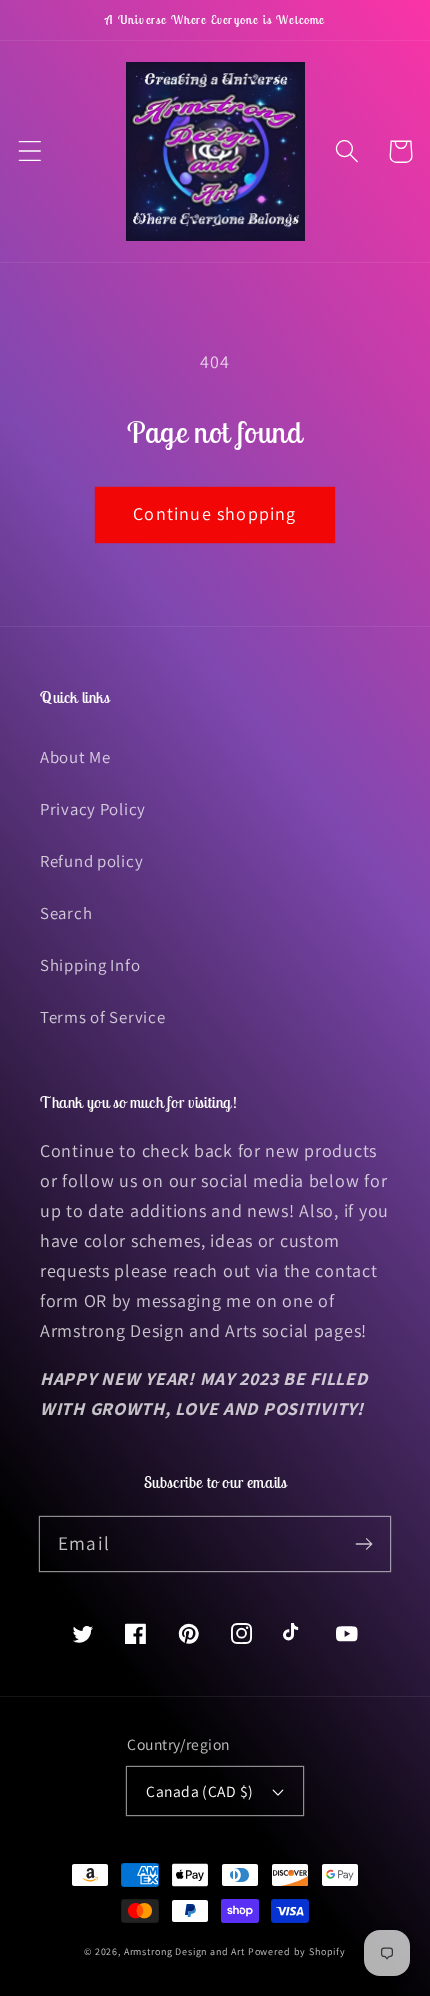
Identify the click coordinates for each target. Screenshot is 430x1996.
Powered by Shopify (297, 1951)
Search (66, 913)
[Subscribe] (363, 1543)
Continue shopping (214, 513)
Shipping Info (90, 965)
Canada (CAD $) (200, 1791)
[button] (30, 151)
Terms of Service (103, 1017)
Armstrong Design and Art (184, 1951)
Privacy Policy (93, 809)
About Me (75, 757)
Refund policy (91, 861)
